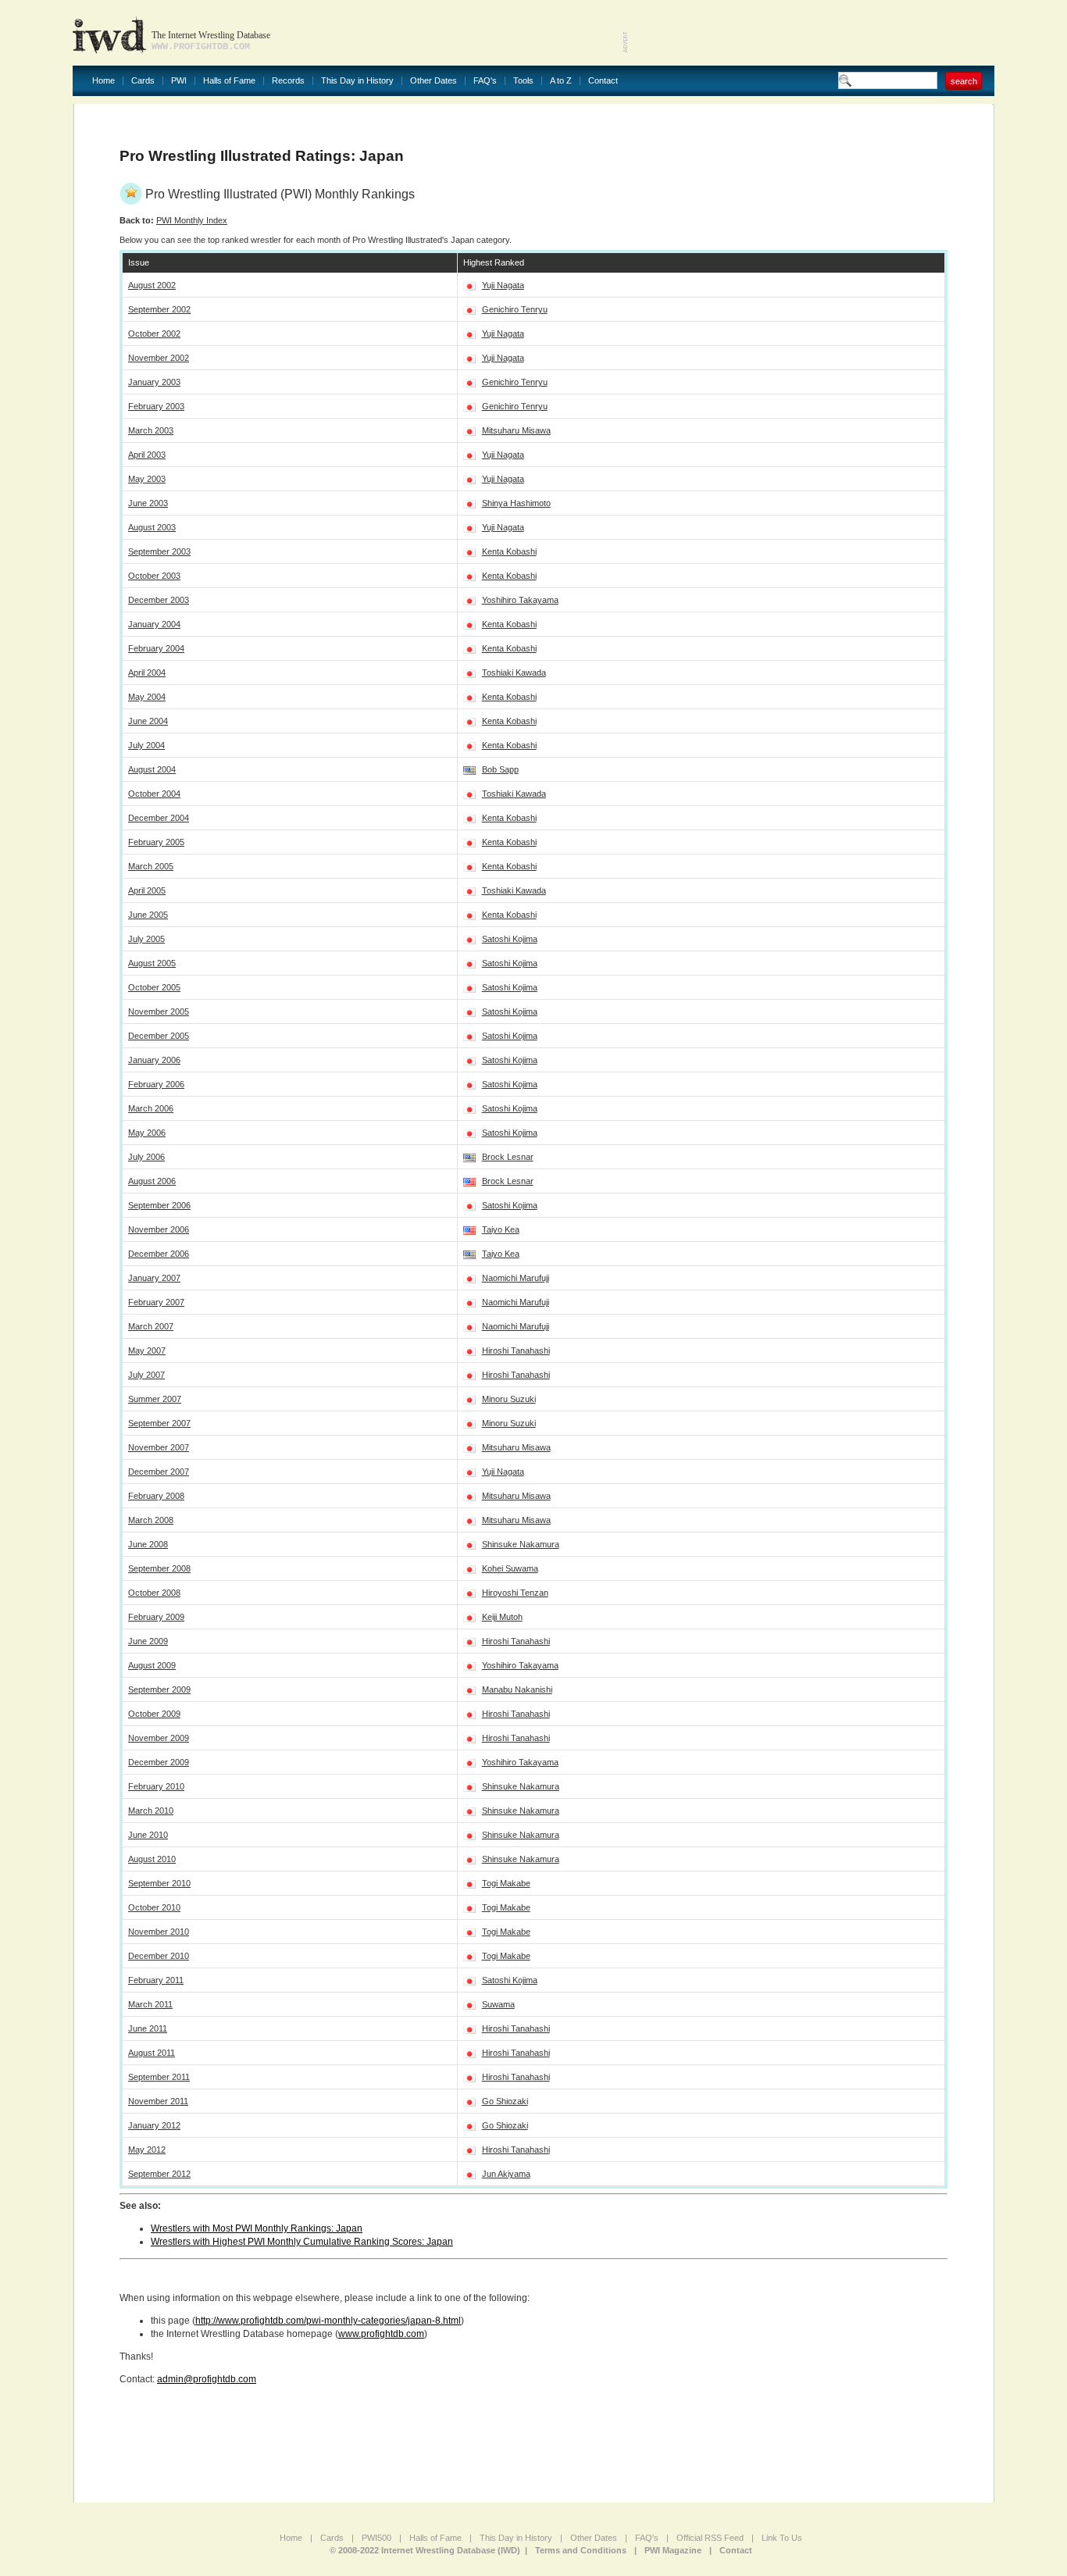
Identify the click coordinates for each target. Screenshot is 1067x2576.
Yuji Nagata (503, 285)
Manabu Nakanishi (517, 1689)
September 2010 (159, 1883)
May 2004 (147, 697)
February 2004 (156, 648)
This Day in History (357, 81)
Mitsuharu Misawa (516, 430)
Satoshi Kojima (510, 939)
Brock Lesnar (508, 1157)
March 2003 (151, 430)
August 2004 (152, 769)
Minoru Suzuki (509, 1399)
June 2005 (148, 915)
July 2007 (146, 1375)
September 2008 (159, 1568)
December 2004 (159, 818)
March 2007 (151, 1326)
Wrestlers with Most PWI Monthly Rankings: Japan (257, 2228)
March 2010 (151, 1811)
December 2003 (159, 600)
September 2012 (159, 2174)
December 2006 (159, 1254)
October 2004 (154, 794)
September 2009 (159, 1689)
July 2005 (146, 939)
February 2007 (156, 1302)
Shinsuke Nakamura (521, 1544)
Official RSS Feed (710, 2538)
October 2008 (154, 1593)
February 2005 (156, 842)
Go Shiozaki (505, 2101)
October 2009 (154, 1714)
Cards (143, 81)
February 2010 (156, 1786)
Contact (603, 81)
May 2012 (147, 2150)
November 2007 (159, 1447)
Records (288, 81)
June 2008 (148, 1544)
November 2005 (159, 1011)
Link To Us (782, 2538)
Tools (523, 81)
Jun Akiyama (506, 2174)
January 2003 (154, 382)
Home (103, 81)
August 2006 (152, 1181)
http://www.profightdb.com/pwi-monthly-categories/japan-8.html (328, 2321)
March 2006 (151, 1108)
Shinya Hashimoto (516, 503)
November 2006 (159, 1229)
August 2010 (152, 1859)
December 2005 (159, 1036)
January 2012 (154, 2125)
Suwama (498, 2004)
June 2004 (148, 721)
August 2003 (152, 527)
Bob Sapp (500, 769)
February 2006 (156, 1084)
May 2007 (147, 1350)
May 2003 (147, 479)
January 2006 (154, 1060)
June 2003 (148, 503)
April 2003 (147, 455)
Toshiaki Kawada (514, 673)
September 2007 (159, 1423)
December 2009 (159, 1762)
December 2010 (159, 1956)
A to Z (561, 81)
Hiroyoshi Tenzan (515, 1593)
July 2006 (146, 1157)
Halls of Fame (229, 81)
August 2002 (152, 285)
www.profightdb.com (381, 2334)
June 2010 (148, 1835)
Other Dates (434, 81)
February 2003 (156, 406)
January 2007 (154, 1278)
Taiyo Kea (501, 1229)
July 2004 (146, 745)
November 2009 (159, 1738)
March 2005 (151, 866)
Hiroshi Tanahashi (516, 1350)
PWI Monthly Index (192, 220)
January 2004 (154, 624)
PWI (179, 81)
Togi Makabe (506, 1883)
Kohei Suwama (510, 1568)
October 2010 (154, 1907)
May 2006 (147, 1133)
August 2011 (152, 2053)
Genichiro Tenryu (515, 309)
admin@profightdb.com (207, 2379)
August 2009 (152, 1665)
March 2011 (150, 2004)
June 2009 (148, 1641)
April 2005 (147, 890)
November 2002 (159, 358)
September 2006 (159, 1205)
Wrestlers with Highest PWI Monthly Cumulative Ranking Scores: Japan (302, 2242)
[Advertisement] (812, 31)
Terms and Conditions (581, 2550)
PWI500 (376, 2538)
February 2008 (156, 1496)
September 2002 (159, 309)
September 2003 (159, 551)
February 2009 (156, 1617)
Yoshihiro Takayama (520, 600)
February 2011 (156, 1980)
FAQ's (485, 81)
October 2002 (154, 334)
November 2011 (158, 2101)
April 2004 (147, 673)
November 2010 (159, 1932)
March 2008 (151, 1520)
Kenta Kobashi (509, 551)
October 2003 (154, 576)
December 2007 (159, 1472)
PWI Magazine (673, 2550)
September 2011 (159, 2077)
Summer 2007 (155, 1399)
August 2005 (152, 963)
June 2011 (148, 2028)
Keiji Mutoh (502, 1617)
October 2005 (154, 987)
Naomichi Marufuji (516, 1278)
